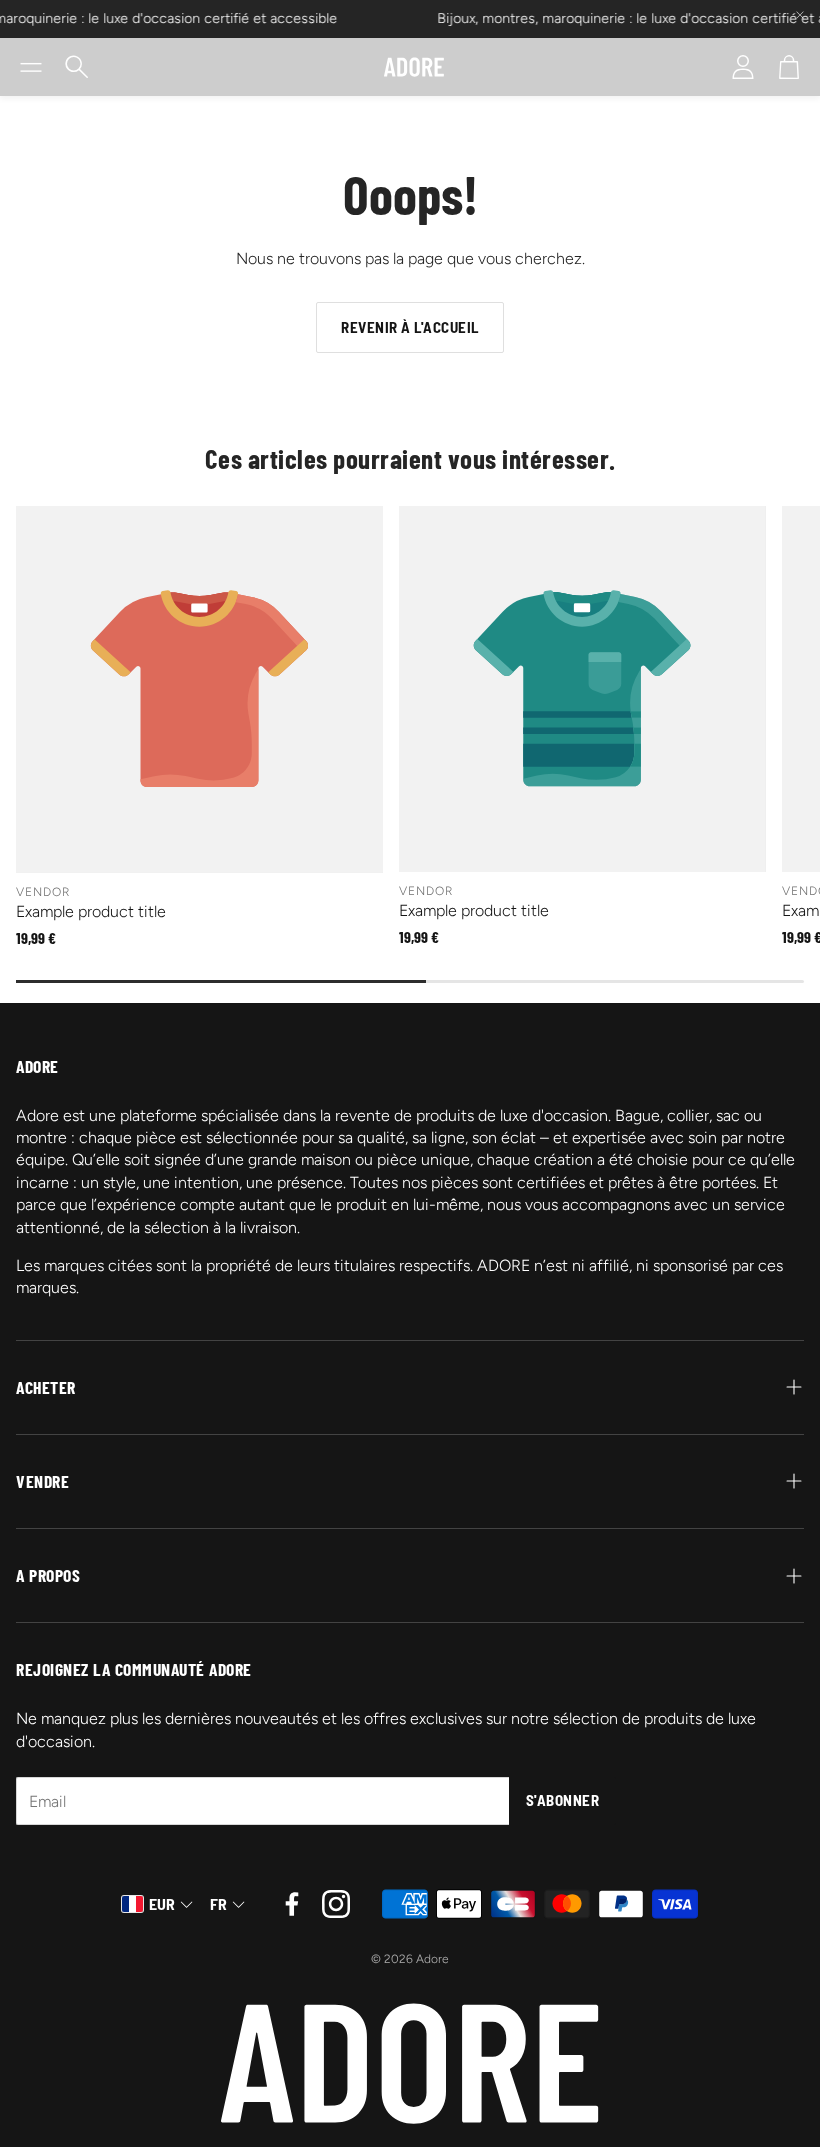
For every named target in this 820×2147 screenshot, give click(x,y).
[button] (31, 67)
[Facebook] (292, 1904)
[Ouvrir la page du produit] (199, 689)
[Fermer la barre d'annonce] (800, 15)
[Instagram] (336, 1904)
